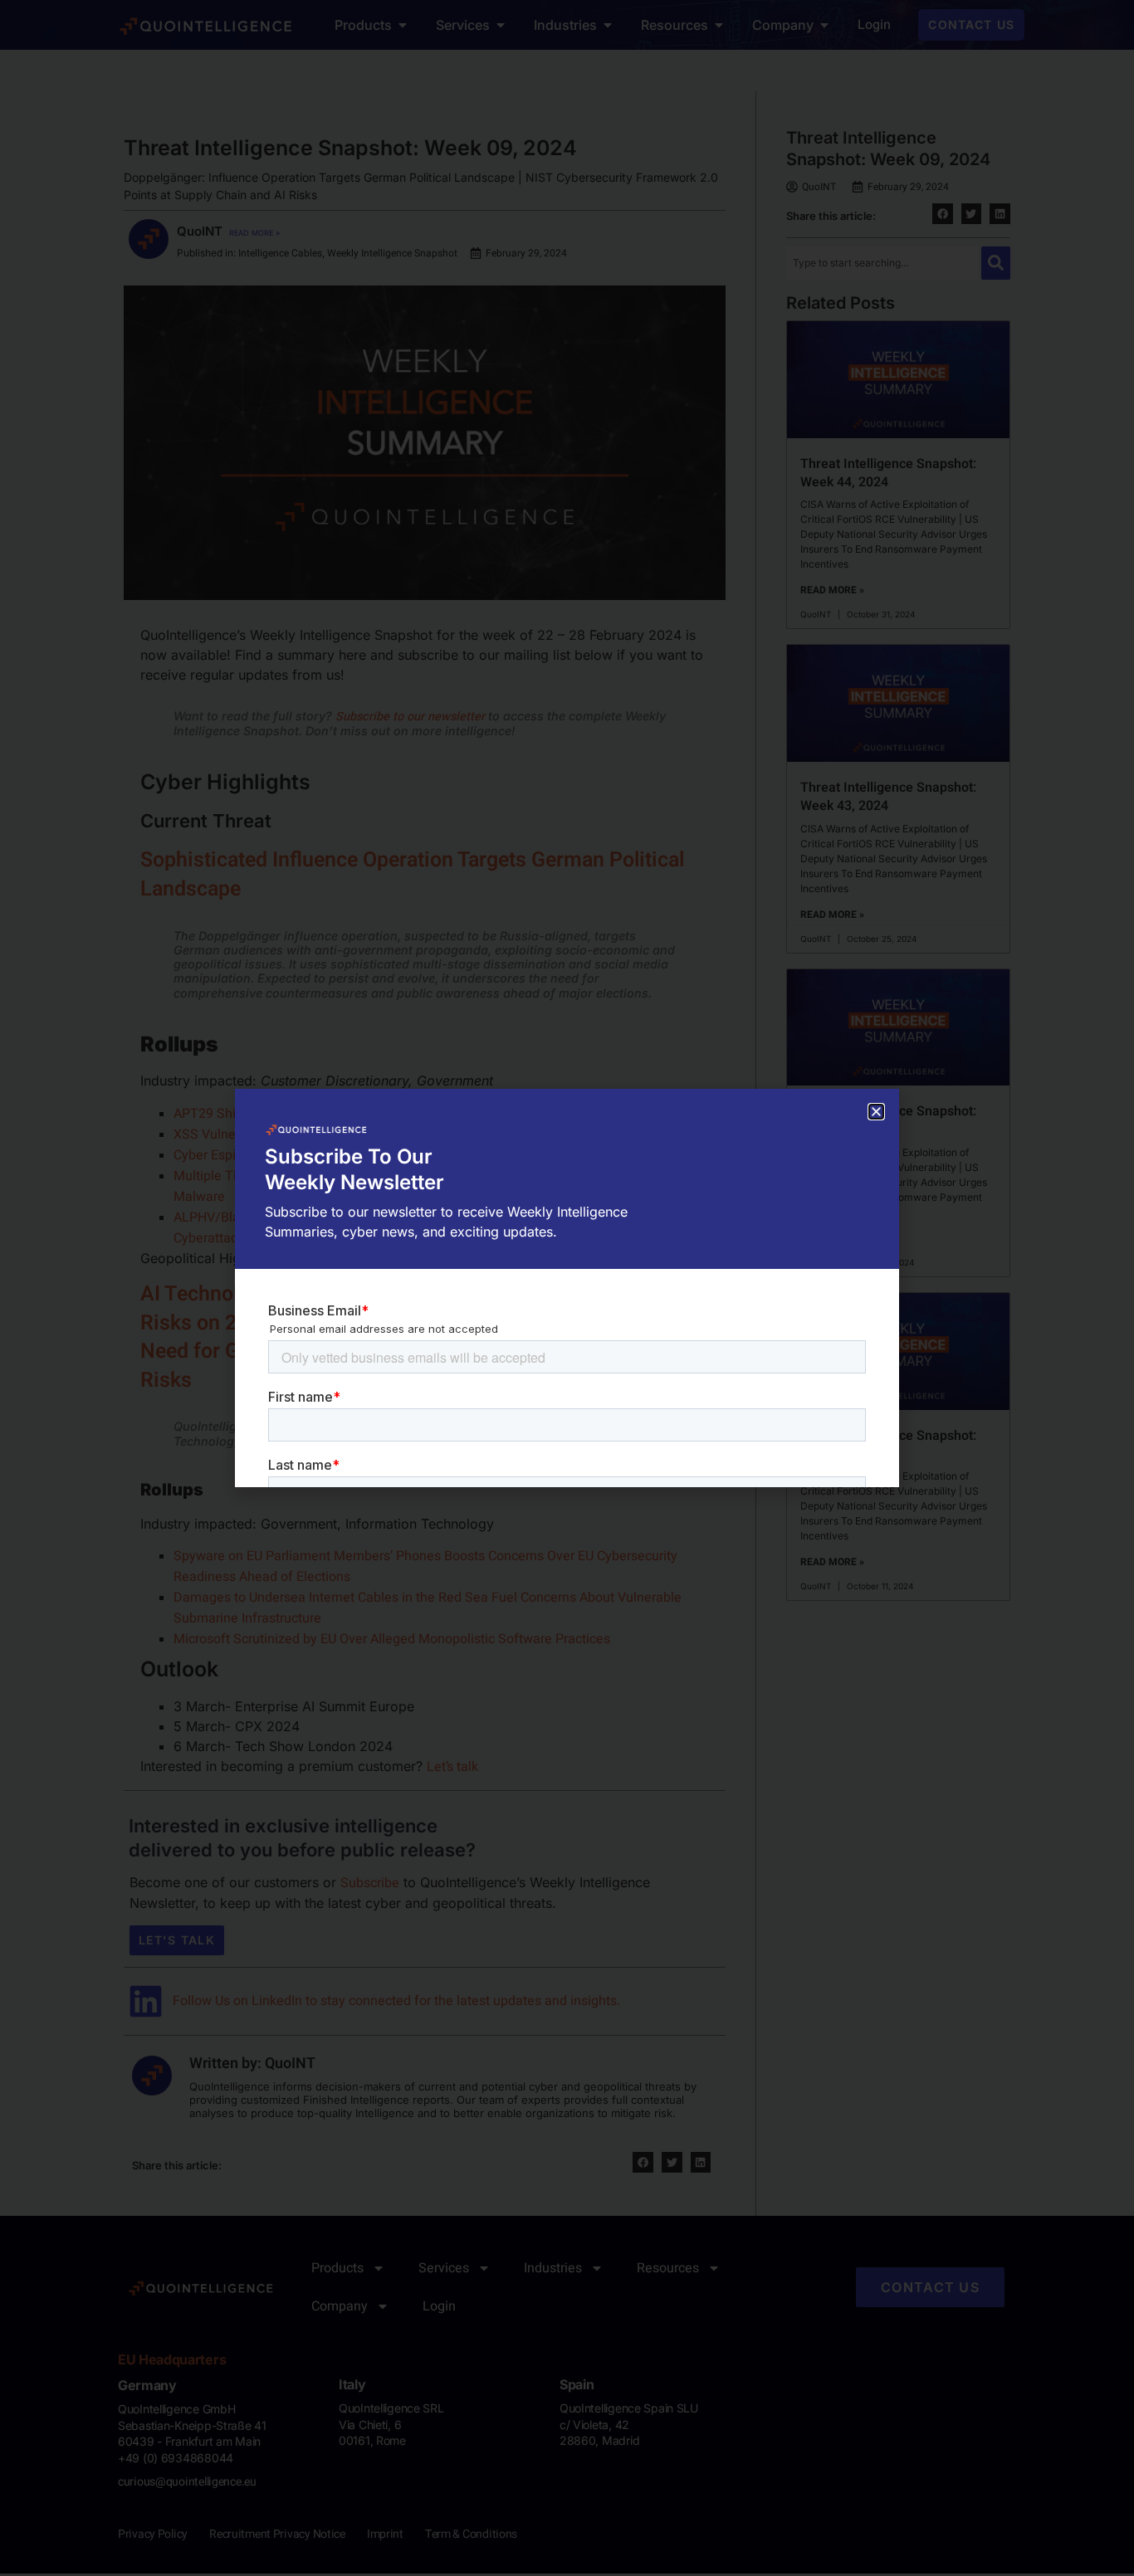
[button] (876, 1112)
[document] (567, 1288)
